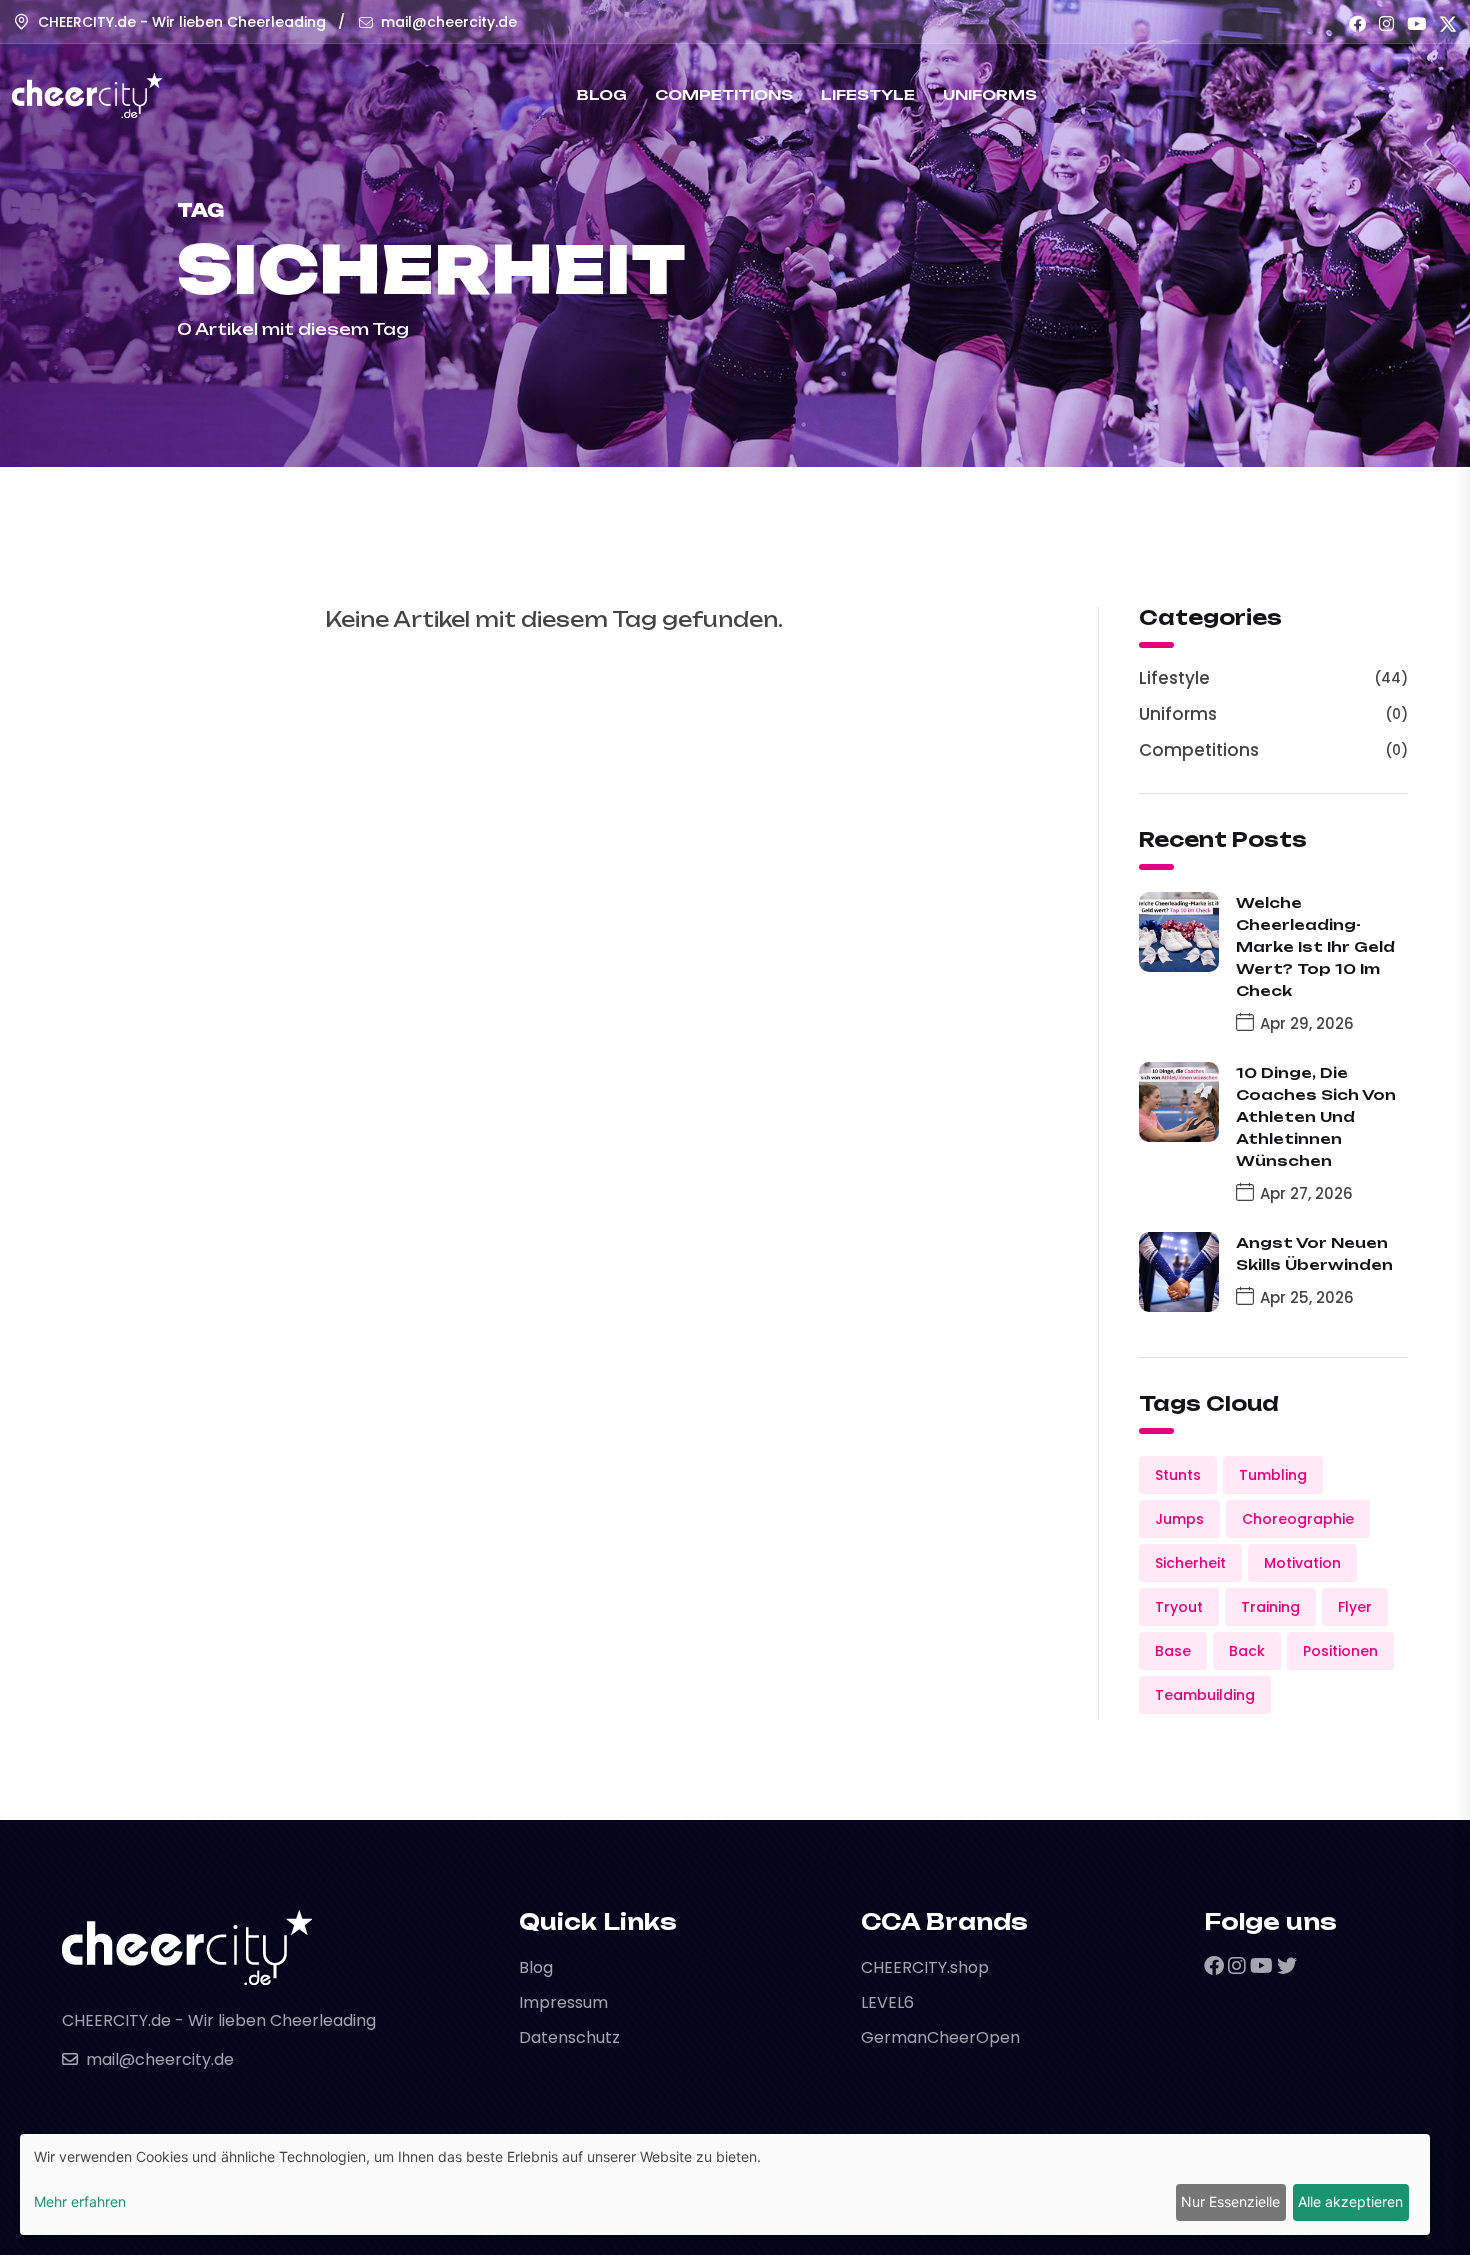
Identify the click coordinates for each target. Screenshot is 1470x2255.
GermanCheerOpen (940, 2037)
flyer (1355, 1607)
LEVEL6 (887, 2002)
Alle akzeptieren (1350, 2201)
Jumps (1179, 1519)
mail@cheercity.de (449, 22)
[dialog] (725, 2184)
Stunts (1178, 1475)
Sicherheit (1190, 1563)
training (1270, 1607)
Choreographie (1298, 1519)
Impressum (563, 2002)
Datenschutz (569, 2037)
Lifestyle (868, 94)
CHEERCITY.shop (925, 1967)
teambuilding (1205, 1695)
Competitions (724, 94)
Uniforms (990, 94)
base (1173, 1651)
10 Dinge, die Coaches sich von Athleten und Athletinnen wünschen (1316, 1116)
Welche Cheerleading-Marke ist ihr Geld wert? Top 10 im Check (1315, 946)
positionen (1340, 1651)
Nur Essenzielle (1230, 2201)
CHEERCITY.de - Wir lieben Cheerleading (182, 22)
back (1247, 1651)
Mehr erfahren (80, 2201)
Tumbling (1273, 1475)
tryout (1179, 1607)
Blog (602, 94)
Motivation (1302, 1563)
